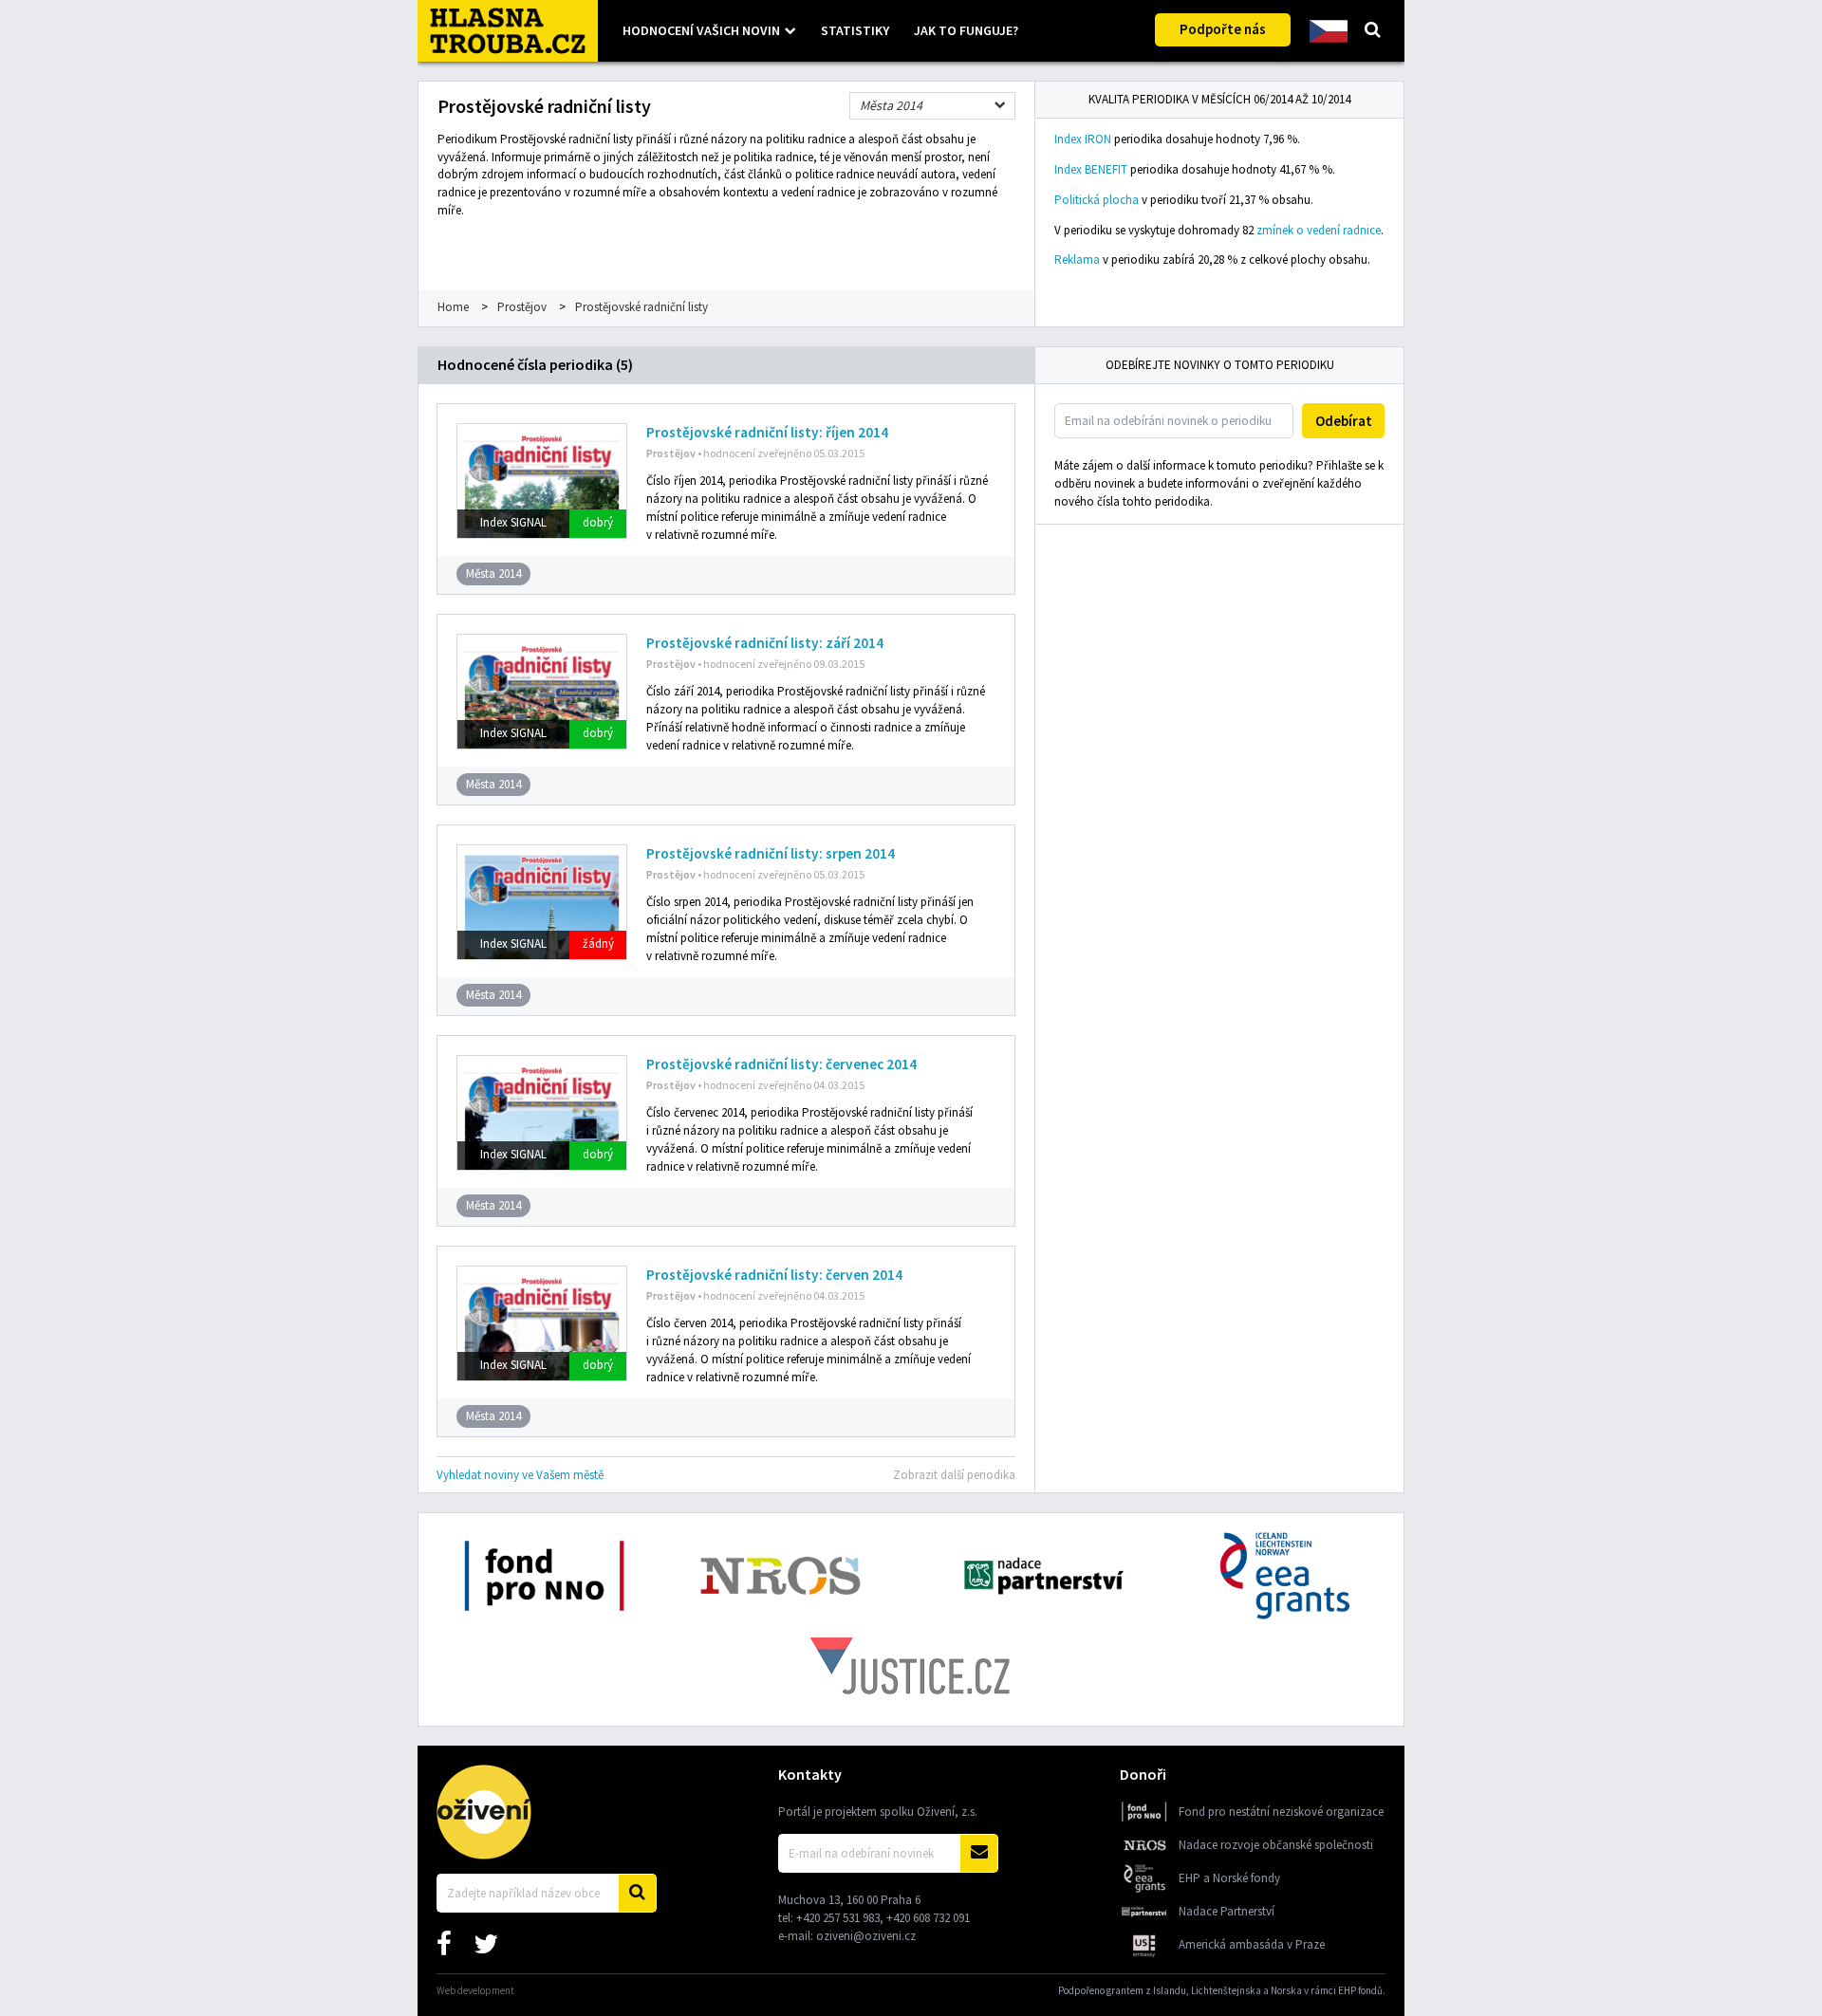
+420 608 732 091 (928, 1918)
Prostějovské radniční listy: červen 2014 (774, 1275)
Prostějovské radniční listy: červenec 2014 (781, 1064)
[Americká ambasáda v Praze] (1144, 1956)
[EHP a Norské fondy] (1144, 1889)
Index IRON (1083, 139)
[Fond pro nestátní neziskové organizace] (1144, 1823)
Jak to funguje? (966, 30)
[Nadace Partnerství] (1144, 1923)
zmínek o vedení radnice (1319, 230)
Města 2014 (891, 105)
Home (453, 307)
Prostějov (522, 307)
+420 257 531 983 (838, 1918)
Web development (475, 1990)
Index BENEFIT (1091, 169)
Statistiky (855, 30)
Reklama (1077, 259)
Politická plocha (1097, 200)
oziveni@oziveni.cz (866, 1936)
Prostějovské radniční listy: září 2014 (765, 643)
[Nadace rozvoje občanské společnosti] (1144, 1856)
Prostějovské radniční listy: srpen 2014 (771, 853)
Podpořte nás (1223, 29)
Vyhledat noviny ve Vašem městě (520, 1475)
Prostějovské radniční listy (641, 307)
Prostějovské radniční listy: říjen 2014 (767, 432)
